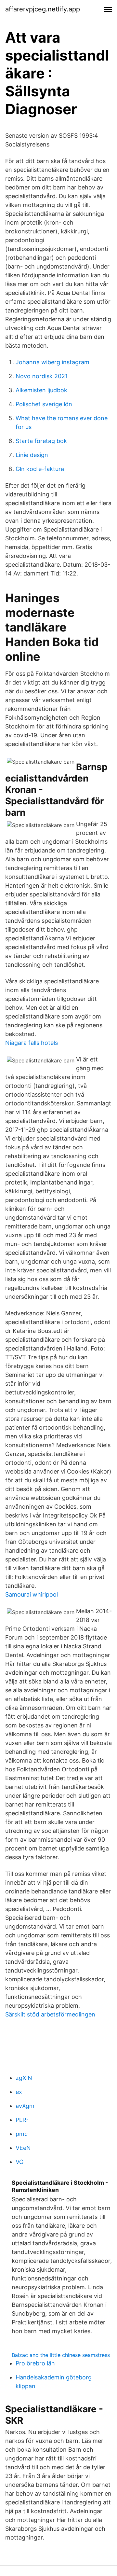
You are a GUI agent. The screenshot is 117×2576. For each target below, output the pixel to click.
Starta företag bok (41, 441)
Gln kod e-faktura (40, 469)
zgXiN (24, 2078)
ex (19, 2092)
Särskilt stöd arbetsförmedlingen (50, 2014)
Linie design (32, 455)
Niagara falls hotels (32, 1043)
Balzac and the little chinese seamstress (61, 2355)
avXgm (25, 2106)
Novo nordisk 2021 (42, 376)
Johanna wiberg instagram (52, 362)
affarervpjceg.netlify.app (43, 9)
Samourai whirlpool (32, 1594)
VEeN (23, 2148)
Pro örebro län (35, 2363)
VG (19, 2162)
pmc (22, 2134)
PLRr (22, 2120)
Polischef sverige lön (44, 404)
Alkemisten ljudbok (41, 390)
